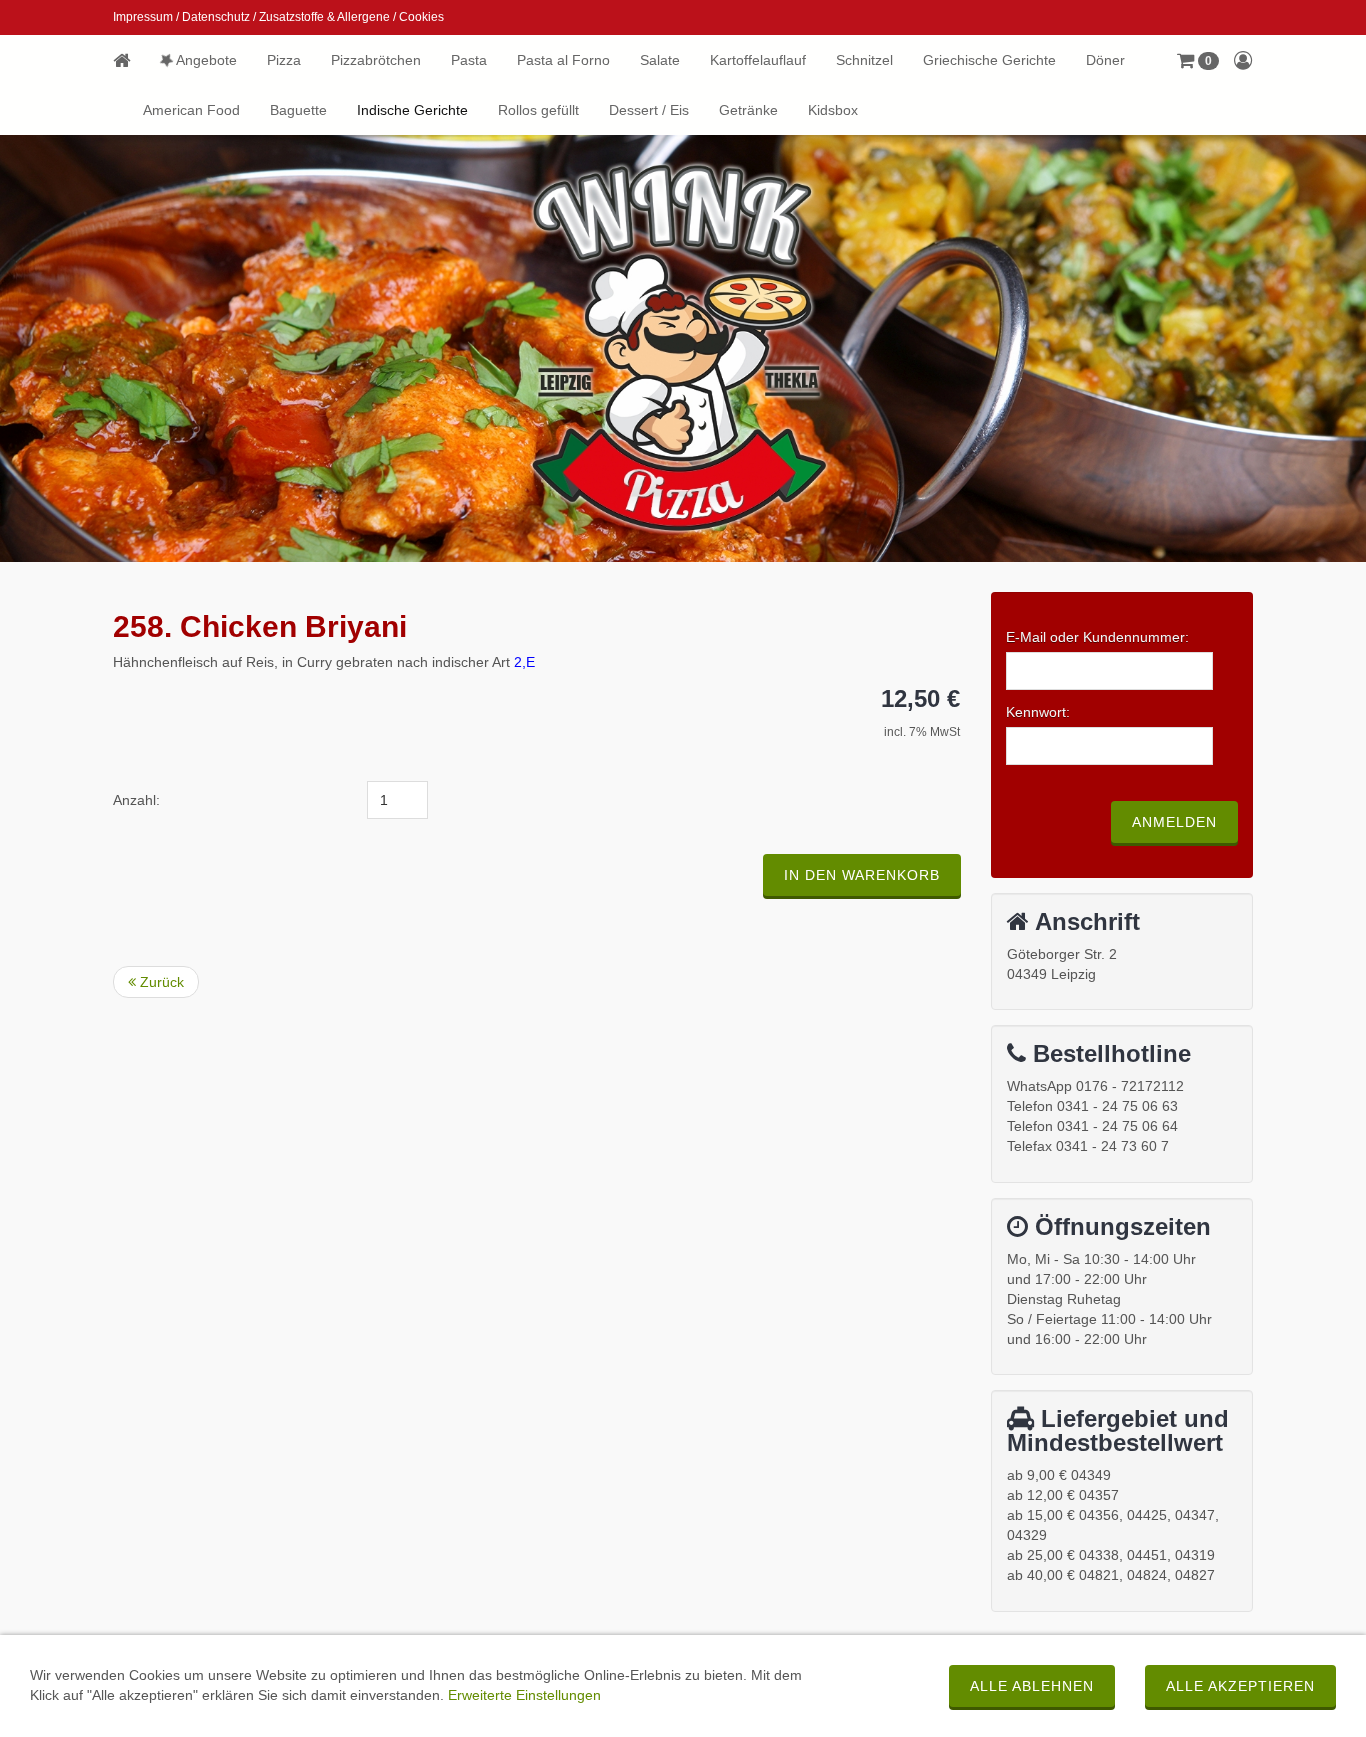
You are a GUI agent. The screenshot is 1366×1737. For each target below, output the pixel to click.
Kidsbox (833, 110)
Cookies (421, 17)
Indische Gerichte (412, 110)
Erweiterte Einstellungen (524, 1695)
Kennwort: (1038, 712)
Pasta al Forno (563, 60)
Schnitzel (864, 60)
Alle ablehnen (1032, 1686)
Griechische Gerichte (989, 60)
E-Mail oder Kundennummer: (1097, 637)
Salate (660, 60)
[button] (1198, 60)
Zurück (160, 982)
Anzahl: (136, 800)
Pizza (284, 60)
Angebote (205, 60)
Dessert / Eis (649, 110)
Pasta (469, 60)
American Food (191, 110)
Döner (1105, 60)
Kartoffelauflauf (758, 60)
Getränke (748, 110)
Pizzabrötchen (376, 60)
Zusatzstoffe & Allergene (324, 17)
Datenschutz (216, 17)
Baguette (298, 110)
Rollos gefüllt (538, 110)
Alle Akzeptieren (1240, 1686)
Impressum (143, 17)
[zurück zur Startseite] (129, 60)
